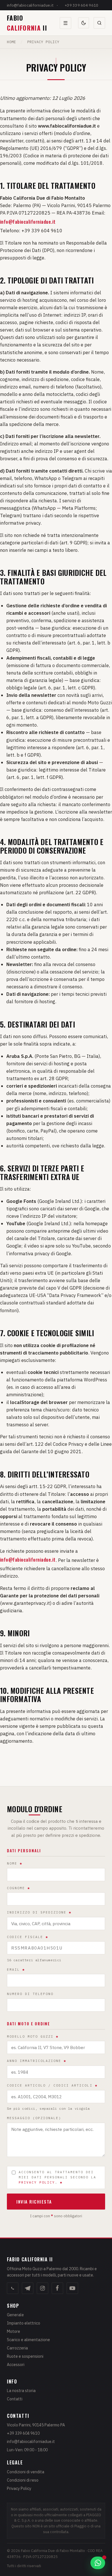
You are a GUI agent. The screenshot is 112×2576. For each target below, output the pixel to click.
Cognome (19, 1888)
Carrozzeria (17, 2348)
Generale (15, 2315)
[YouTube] (72, 2288)
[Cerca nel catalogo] (99, 23)
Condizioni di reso (23, 2480)
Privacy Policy (19, 2488)
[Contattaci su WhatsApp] (98, 2563)
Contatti (15, 2399)
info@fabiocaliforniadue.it (30, 5)
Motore (13, 2331)
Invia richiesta (34, 2202)
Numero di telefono (30, 1994)
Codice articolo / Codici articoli (52, 2085)
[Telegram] (28, 2288)
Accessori (16, 2365)
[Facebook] (57, 2288)
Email (16, 1970)
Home (11, 42)
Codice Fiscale (28, 1937)
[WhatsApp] (13, 2288)
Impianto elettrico (24, 2323)
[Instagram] (43, 2288)
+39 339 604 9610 (81, 5)
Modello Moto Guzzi (33, 2036)
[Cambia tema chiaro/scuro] (84, 23)
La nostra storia (21, 2391)
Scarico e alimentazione (28, 2340)
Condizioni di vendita (26, 2472)
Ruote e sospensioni (25, 2356)
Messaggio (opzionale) (34, 2118)
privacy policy (37, 2182)
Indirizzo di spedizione (39, 1912)
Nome (15, 1863)
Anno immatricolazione (37, 2061)
